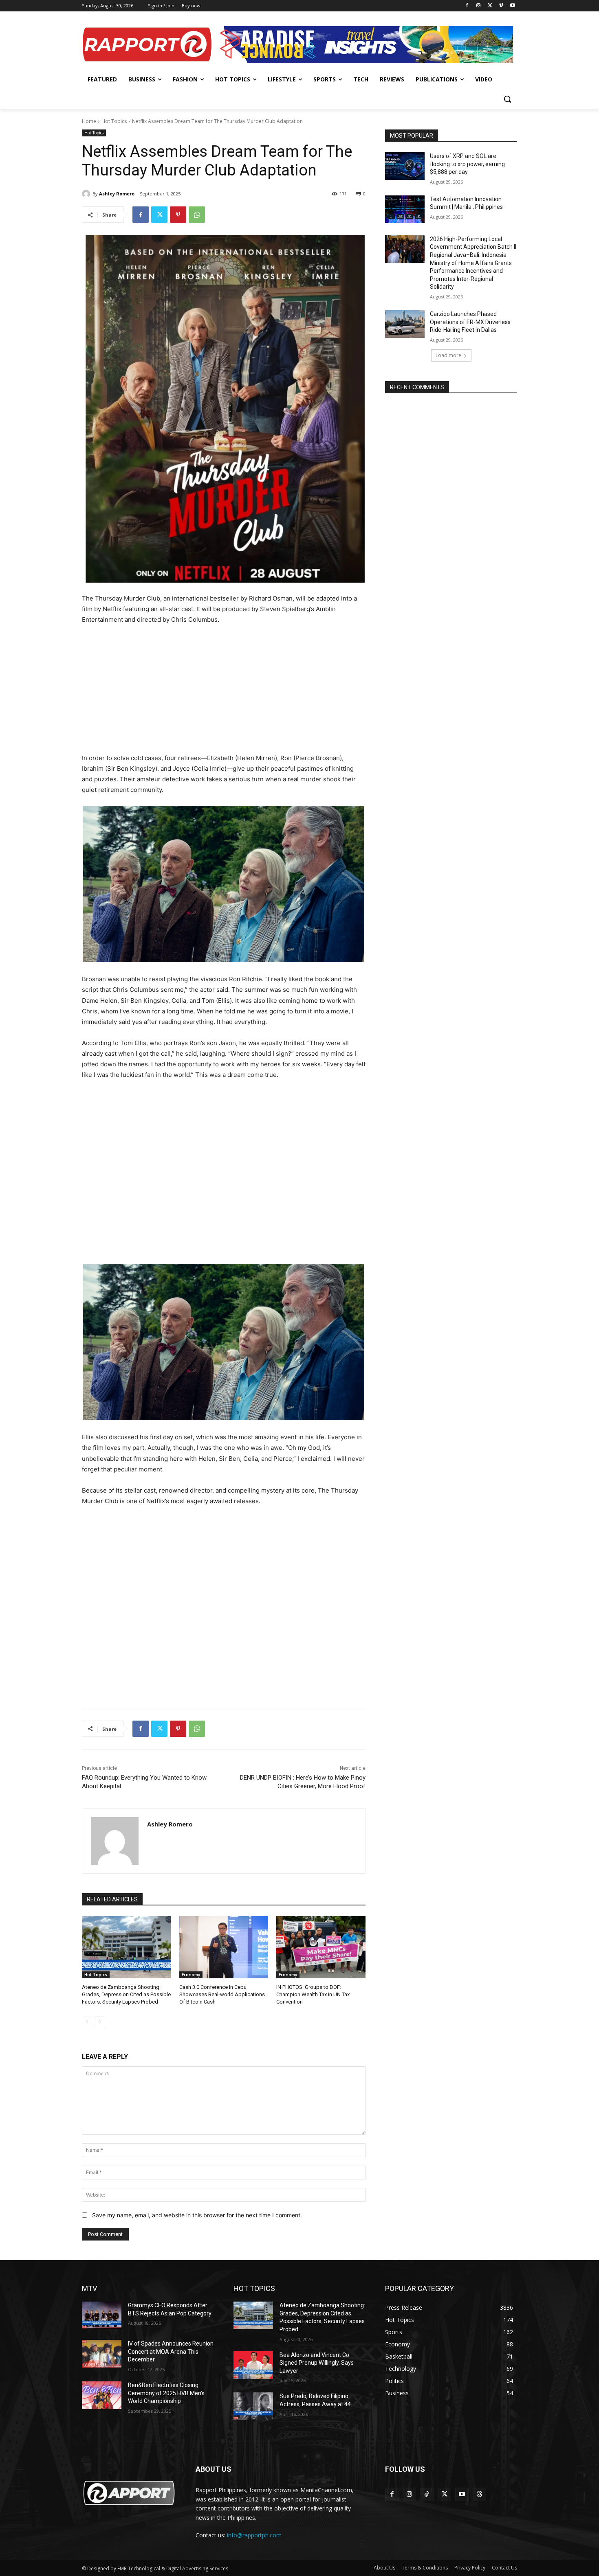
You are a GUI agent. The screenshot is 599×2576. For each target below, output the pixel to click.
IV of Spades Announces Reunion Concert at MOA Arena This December (171, 2351)
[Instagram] (479, 6)
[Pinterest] (178, 215)
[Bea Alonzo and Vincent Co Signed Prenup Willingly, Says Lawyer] (253, 2365)
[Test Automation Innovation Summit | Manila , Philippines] (405, 209)
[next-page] (100, 2022)
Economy (191, 1975)
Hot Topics (114, 121)
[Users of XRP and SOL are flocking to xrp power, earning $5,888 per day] (405, 166)
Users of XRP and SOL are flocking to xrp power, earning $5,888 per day (467, 164)
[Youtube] (512, 6)
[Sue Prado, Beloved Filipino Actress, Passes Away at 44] (253, 2406)
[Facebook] (467, 6)
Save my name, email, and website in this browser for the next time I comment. (197, 2215)
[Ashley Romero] (87, 194)
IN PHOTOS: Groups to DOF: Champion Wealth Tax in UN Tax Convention (313, 1994)
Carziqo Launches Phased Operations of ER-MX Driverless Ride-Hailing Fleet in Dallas (470, 322)
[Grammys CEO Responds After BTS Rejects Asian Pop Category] (102, 2315)
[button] (507, 99)
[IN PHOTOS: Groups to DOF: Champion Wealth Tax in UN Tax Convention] (321, 1947)
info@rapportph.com (254, 2535)
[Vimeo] (501, 6)
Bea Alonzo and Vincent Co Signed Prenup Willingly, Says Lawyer (317, 2363)
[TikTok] (427, 2494)
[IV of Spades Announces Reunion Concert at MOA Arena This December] (102, 2354)
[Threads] (479, 2494)
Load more (448, 355)
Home (89, 121)
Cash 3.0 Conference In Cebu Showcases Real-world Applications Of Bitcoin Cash (222, 1994)
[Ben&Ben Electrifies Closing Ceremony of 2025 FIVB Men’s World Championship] (102, 2395)
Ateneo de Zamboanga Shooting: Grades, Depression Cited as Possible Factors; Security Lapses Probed (126, 1994)
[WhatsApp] (197, 215)
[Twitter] (490, 6)
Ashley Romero (117, 194)
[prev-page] (87, 2022)
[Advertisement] (224, 693)
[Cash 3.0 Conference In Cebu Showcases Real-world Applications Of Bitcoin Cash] (224, 1947)
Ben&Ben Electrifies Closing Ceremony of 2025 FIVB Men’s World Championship (166, 2393)
